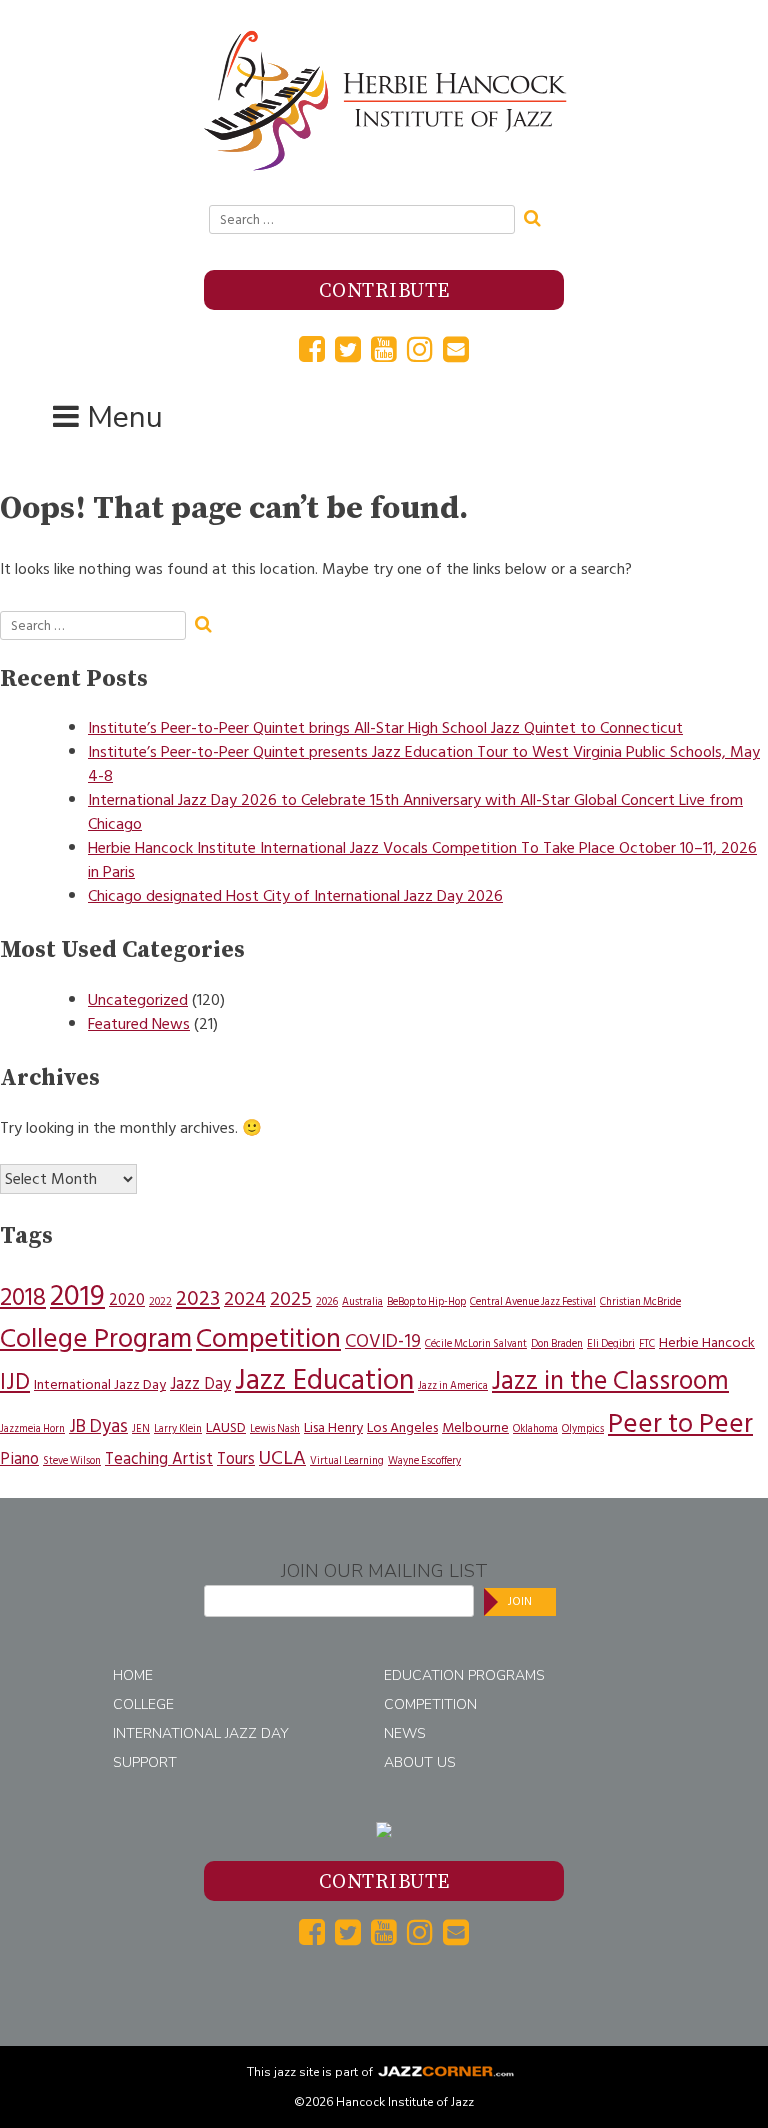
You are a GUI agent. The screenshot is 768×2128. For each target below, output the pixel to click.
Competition (268, 1338)
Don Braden (557, 1343)
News (405, 1733)
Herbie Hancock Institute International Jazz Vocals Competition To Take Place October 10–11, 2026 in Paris (422, 860)
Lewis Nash (275, 1428)
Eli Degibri (611, 1343)
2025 (291, 1299)
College (143, 1704)
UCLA (282, 1458)
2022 (160, 1301)
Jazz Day (200, 1384)
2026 (327, 1301)
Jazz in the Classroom (610, 1381)
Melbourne (475, 1427)
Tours (236, 1459)
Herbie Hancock (707, 1342)
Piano (19, 1459)
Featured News (139, 1024)
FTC (647, 1343)
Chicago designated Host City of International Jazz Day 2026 (295, 896)
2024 (245, 1299)
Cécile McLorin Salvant (476, 1343)
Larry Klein (178, 1428)
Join (520, 1601)
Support (145, 1762)
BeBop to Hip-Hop (426, 1301)
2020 (127, 1300)
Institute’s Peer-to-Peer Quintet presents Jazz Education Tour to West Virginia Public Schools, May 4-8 (424, 764)
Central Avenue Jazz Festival (533, 1301)
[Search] (539, 216)
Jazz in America (453, 1385)
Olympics (583, 1428)
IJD (15, 1382)
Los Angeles (402, 1427)
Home (133, 1675)
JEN (141, 1428)
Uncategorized (138, 1000)
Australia (362, 1301)
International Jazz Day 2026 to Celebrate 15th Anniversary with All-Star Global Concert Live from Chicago (415, 812)
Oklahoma (535, 1428)
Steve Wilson (72, 1460)
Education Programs (464, 1675)
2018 (23, 1297)
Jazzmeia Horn (32, 1428)
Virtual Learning (347, 1460)
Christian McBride (640, 1301)
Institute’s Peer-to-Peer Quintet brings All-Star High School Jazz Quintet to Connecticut (385, 728)
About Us (420, 1762)
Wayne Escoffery (424, 1460)
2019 (77, 1296)
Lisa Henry (333, 1427)
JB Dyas (98, 1426)
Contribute (384, 291)
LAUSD (226, 1427)
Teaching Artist (159, 1459)
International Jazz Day (100, 1384)
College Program (96, 1338)
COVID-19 (383, 1341)
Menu (125, 417)
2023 (198, 1298)
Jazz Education (324, 1380)
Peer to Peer (680, 1423)
